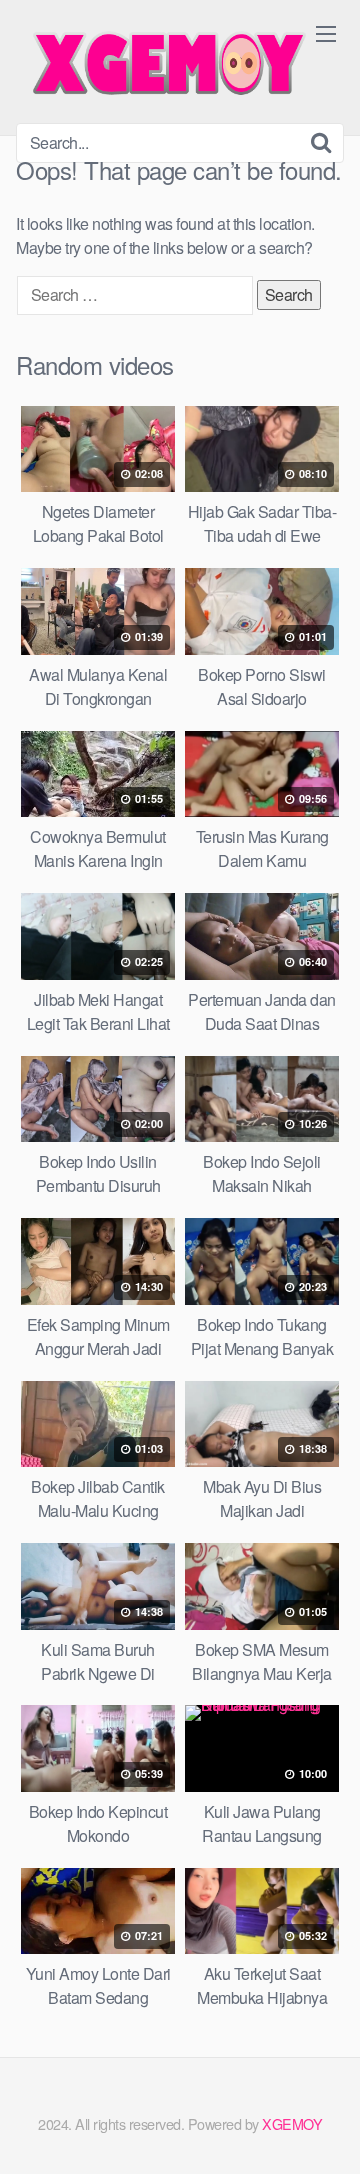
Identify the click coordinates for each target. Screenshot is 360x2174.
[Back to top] (325, 2130)
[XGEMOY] (166, 61)
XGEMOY (292, 2123)
